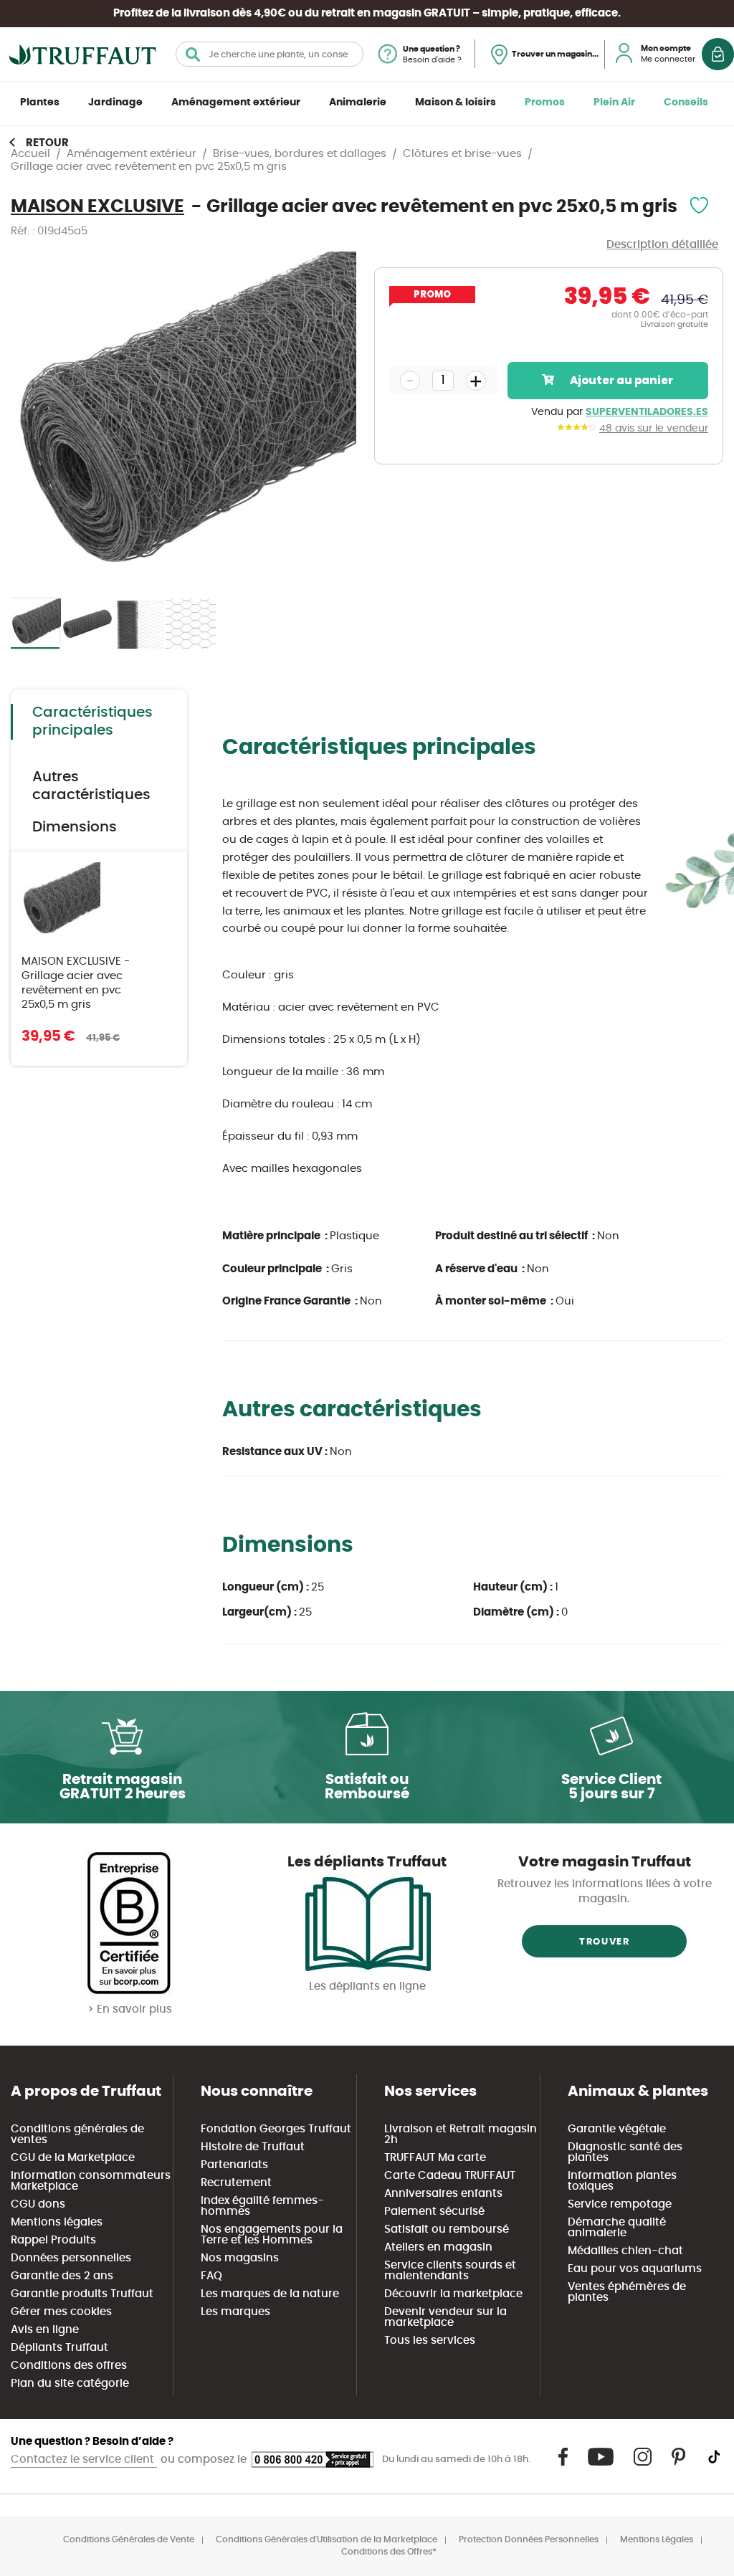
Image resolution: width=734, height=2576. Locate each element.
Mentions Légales (657, 2539)
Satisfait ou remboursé (447, 2229)
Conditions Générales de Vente (129, 2539)
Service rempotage (620, 2204)
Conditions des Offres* (389, 2552)
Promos (545, 102)
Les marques (235, 2312)
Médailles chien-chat (625, 2251)
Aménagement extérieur (236, 102)
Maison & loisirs (456, 102)
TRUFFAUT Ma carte (435, 2158)
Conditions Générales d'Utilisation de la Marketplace (327, 2539)
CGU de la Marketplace (73, 2158)
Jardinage (115, 102)
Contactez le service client (84, 2460)
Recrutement (236, 2183)
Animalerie (358, 102)
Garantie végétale (617, 2129)
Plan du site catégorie (70, 2384)
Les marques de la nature (270, 2294)
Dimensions (75, 827)
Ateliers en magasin (438, 2247)
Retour (47, 143)
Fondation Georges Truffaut (276, 2129)
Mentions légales (57, 2222)
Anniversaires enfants (443, 2194)
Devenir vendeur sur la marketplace (445, 2317)
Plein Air (614, 102)
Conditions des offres (69, 2366)
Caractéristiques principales (92, 721)
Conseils (686, 102)
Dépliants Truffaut (59, 2348)
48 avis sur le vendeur (654, 429)
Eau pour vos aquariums (635, 2269)
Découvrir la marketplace (453, 2294)
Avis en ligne (45, 2330)
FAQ (211, 2276)
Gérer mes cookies (61, 2312)
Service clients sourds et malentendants (450, 2271)
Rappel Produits (53, 2240)
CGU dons (38, 2204)
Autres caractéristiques (91, 786)
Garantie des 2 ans (62, 2276)
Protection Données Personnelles (529, 2539)
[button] (88, 624)
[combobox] (270, 54)
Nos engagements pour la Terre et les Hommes (272, 2235)
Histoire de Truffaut (253, 2147)
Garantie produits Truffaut (82, 2294)
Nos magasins (240, 2258)
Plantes (40, 102)
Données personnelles (71, 2258)
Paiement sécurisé (434, 2212)
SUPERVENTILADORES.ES (647, 412)
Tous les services (430, 2341)
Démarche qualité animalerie (617, 2228)
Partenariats (234, 2165)
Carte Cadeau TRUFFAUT (450, 2176)
